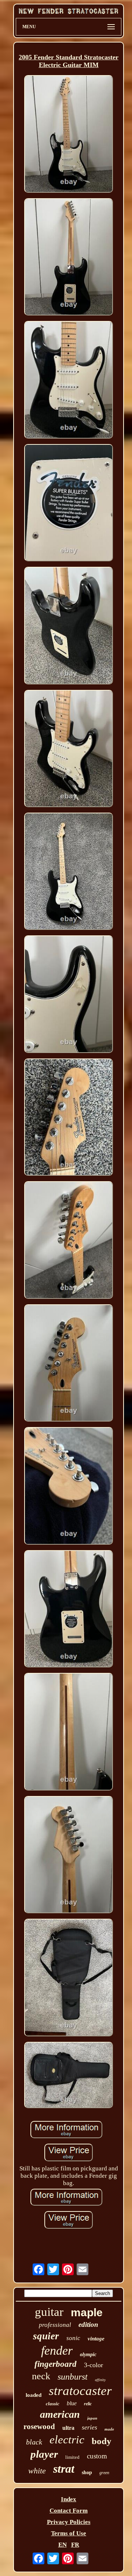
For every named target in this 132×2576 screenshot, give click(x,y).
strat (64, 2469)
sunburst (73, 2377)
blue (72, 2403)
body (102, 2441)
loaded (34, 2395)
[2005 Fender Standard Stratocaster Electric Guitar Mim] (69, 135)
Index (69, 2499)
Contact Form (69, 2511)
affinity (100, 2380)
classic (53, 2404)
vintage (96, 2339)
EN (63, 2545)
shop (87, 2472)
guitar (49, 2312)
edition (88, 2324)
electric (67, 2440)
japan (92, 2418)
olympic (88, 2355)
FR (75, 2545)
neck (41, 2376)
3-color (93, 2365)
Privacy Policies (69, 2522)
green (104, 2473)
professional (55, 2325)
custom (97, 2456)
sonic (73, 2338)
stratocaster (80, 2391)
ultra (68, 2428)
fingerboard (56, 2364)
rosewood (39, 2427)
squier (46, 2336)
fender (57, 2350)
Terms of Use (69, 2533)
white (37, 2471)
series (89, 2427)
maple (87, 2312)
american (60, 2414)
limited (72, 2457)
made (109, 2429)
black (34, 2442)
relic (88, 2404)
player (44, 2454)
